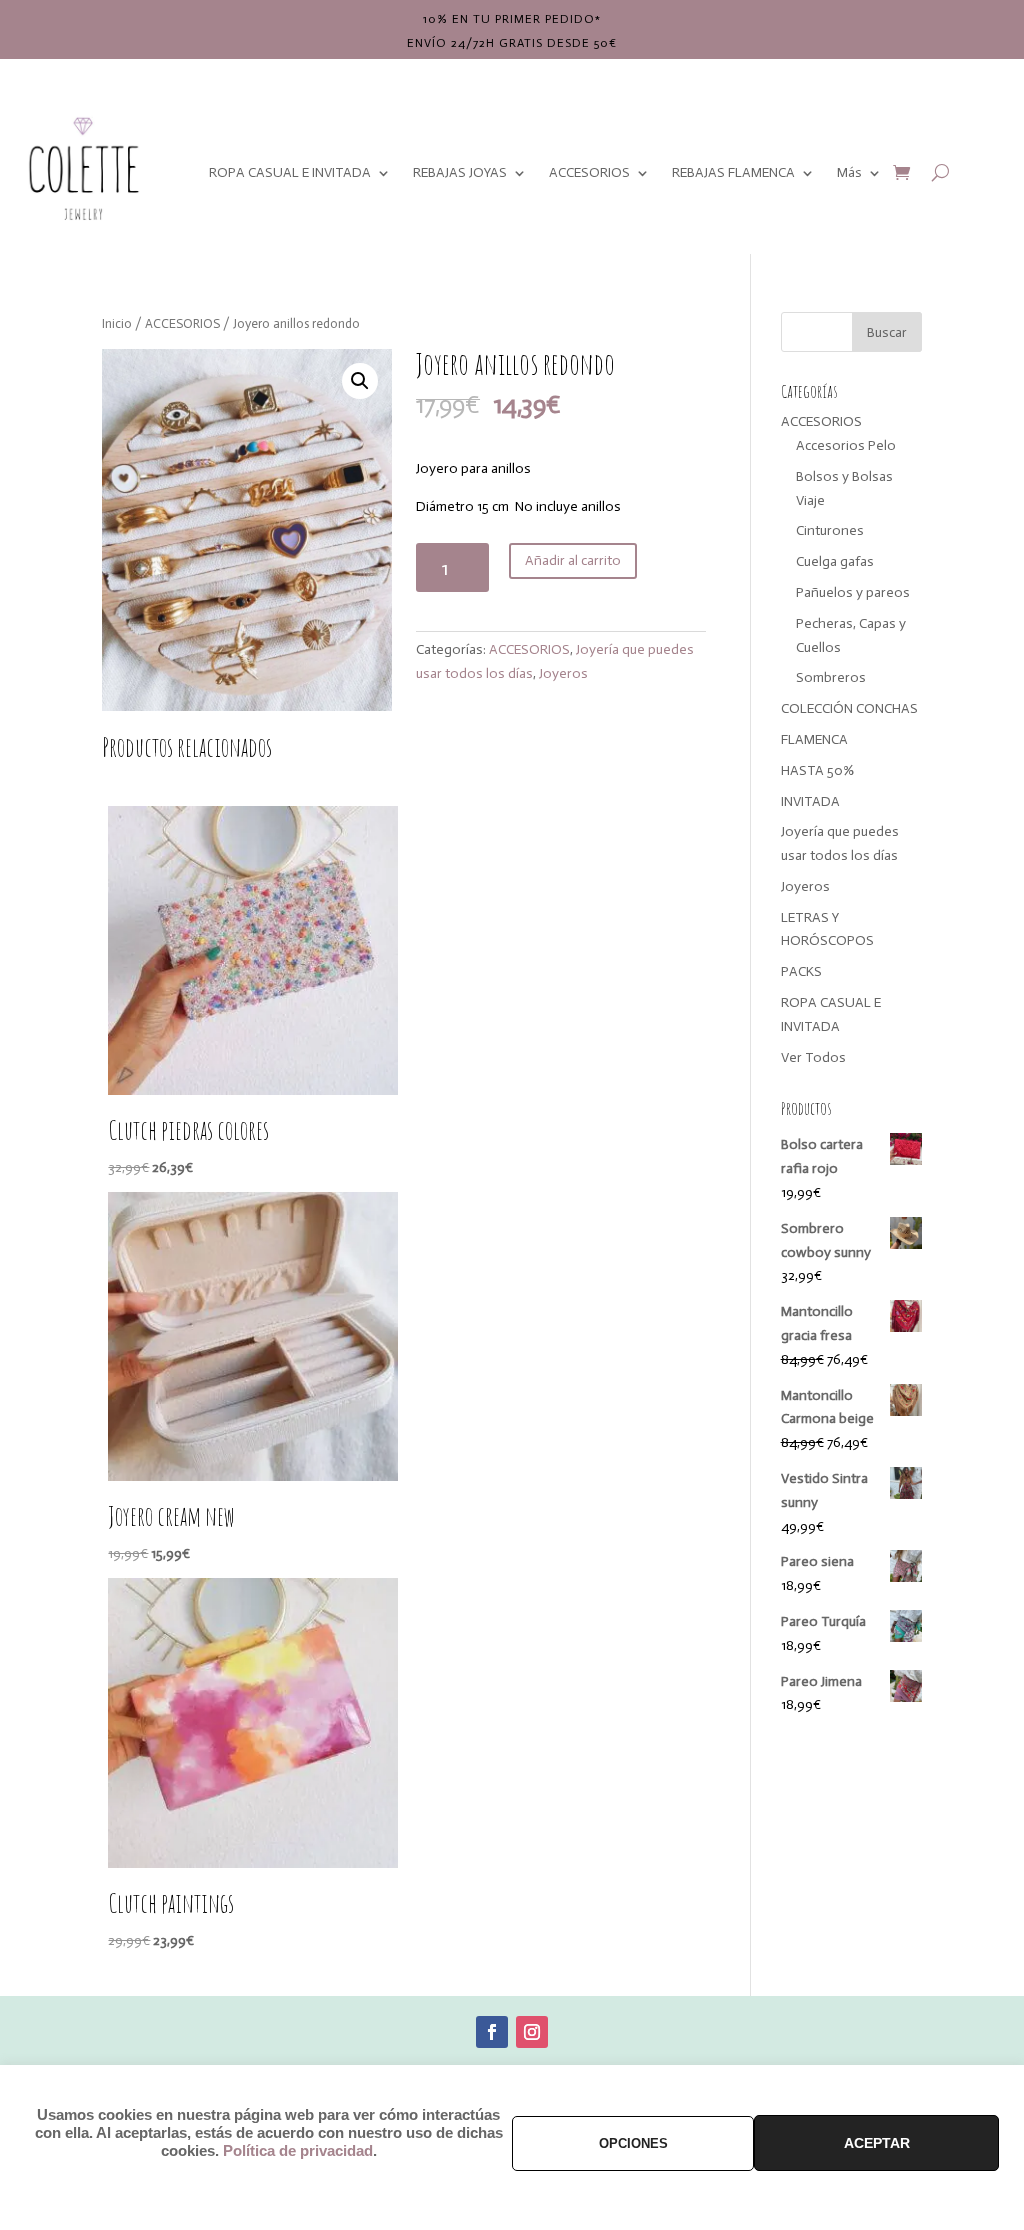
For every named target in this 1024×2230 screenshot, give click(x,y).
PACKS (801, 971)
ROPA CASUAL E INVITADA (290, 172)
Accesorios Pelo (846, 445)
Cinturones (830, 530)
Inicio (117, 323)
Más (849, 172)
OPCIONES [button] (633, 2143)
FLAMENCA (814, 739)
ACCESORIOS (589, 172)
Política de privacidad (298, 2151)
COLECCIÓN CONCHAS (849, 708)
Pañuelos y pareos (853, 592)
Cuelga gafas (835, 561)
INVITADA (810, 801)
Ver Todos (813, 1057)
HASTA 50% (817, 770)
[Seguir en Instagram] (532, 2032)
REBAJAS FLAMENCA (733, 172)
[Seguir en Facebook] (492, 2032)
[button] (360, 381)
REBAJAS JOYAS (460, 172)
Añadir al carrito (573, 560)
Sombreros (831, 677)
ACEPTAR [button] (877, 2143)
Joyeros (563, 673)
